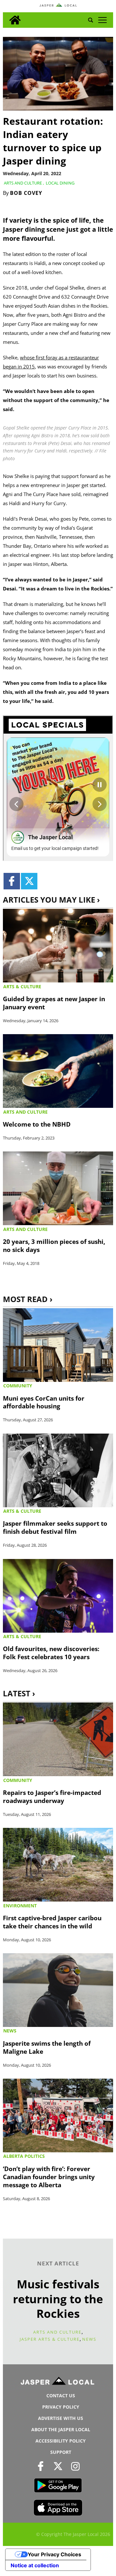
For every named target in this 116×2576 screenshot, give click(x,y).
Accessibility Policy (61, 2441)
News (10, 2031)
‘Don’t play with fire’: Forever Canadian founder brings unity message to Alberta (49, 2177)
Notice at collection (35, 2565)
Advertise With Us (61, 2418)
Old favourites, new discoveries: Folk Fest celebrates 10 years (51, 1653)
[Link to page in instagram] (76, 2466)
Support (61, 2452)
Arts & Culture (22, 986)
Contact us (61, 2396)
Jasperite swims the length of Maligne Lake (47, 2047)
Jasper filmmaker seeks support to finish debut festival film (55, 1527)
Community (18, 1386)
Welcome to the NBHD (37, 1124)
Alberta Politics (24, 2156)
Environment (20, 1906)
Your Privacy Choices (54, 2554)
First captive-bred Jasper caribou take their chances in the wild (52, 1922)
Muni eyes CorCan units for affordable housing (44, 1402)
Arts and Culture (23, 183)
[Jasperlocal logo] (58, 2382)
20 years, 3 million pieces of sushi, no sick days (54, 1246)
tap (102, 20)
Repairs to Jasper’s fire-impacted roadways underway (52, 1797)
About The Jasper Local (61, 2429)
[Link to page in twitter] (29, 881)
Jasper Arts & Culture (50, 2339)
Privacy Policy (61, 2407)
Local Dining (60, 183)
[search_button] (91, 20)
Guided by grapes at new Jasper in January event (54, 1003)
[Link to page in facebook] (12, 881)
